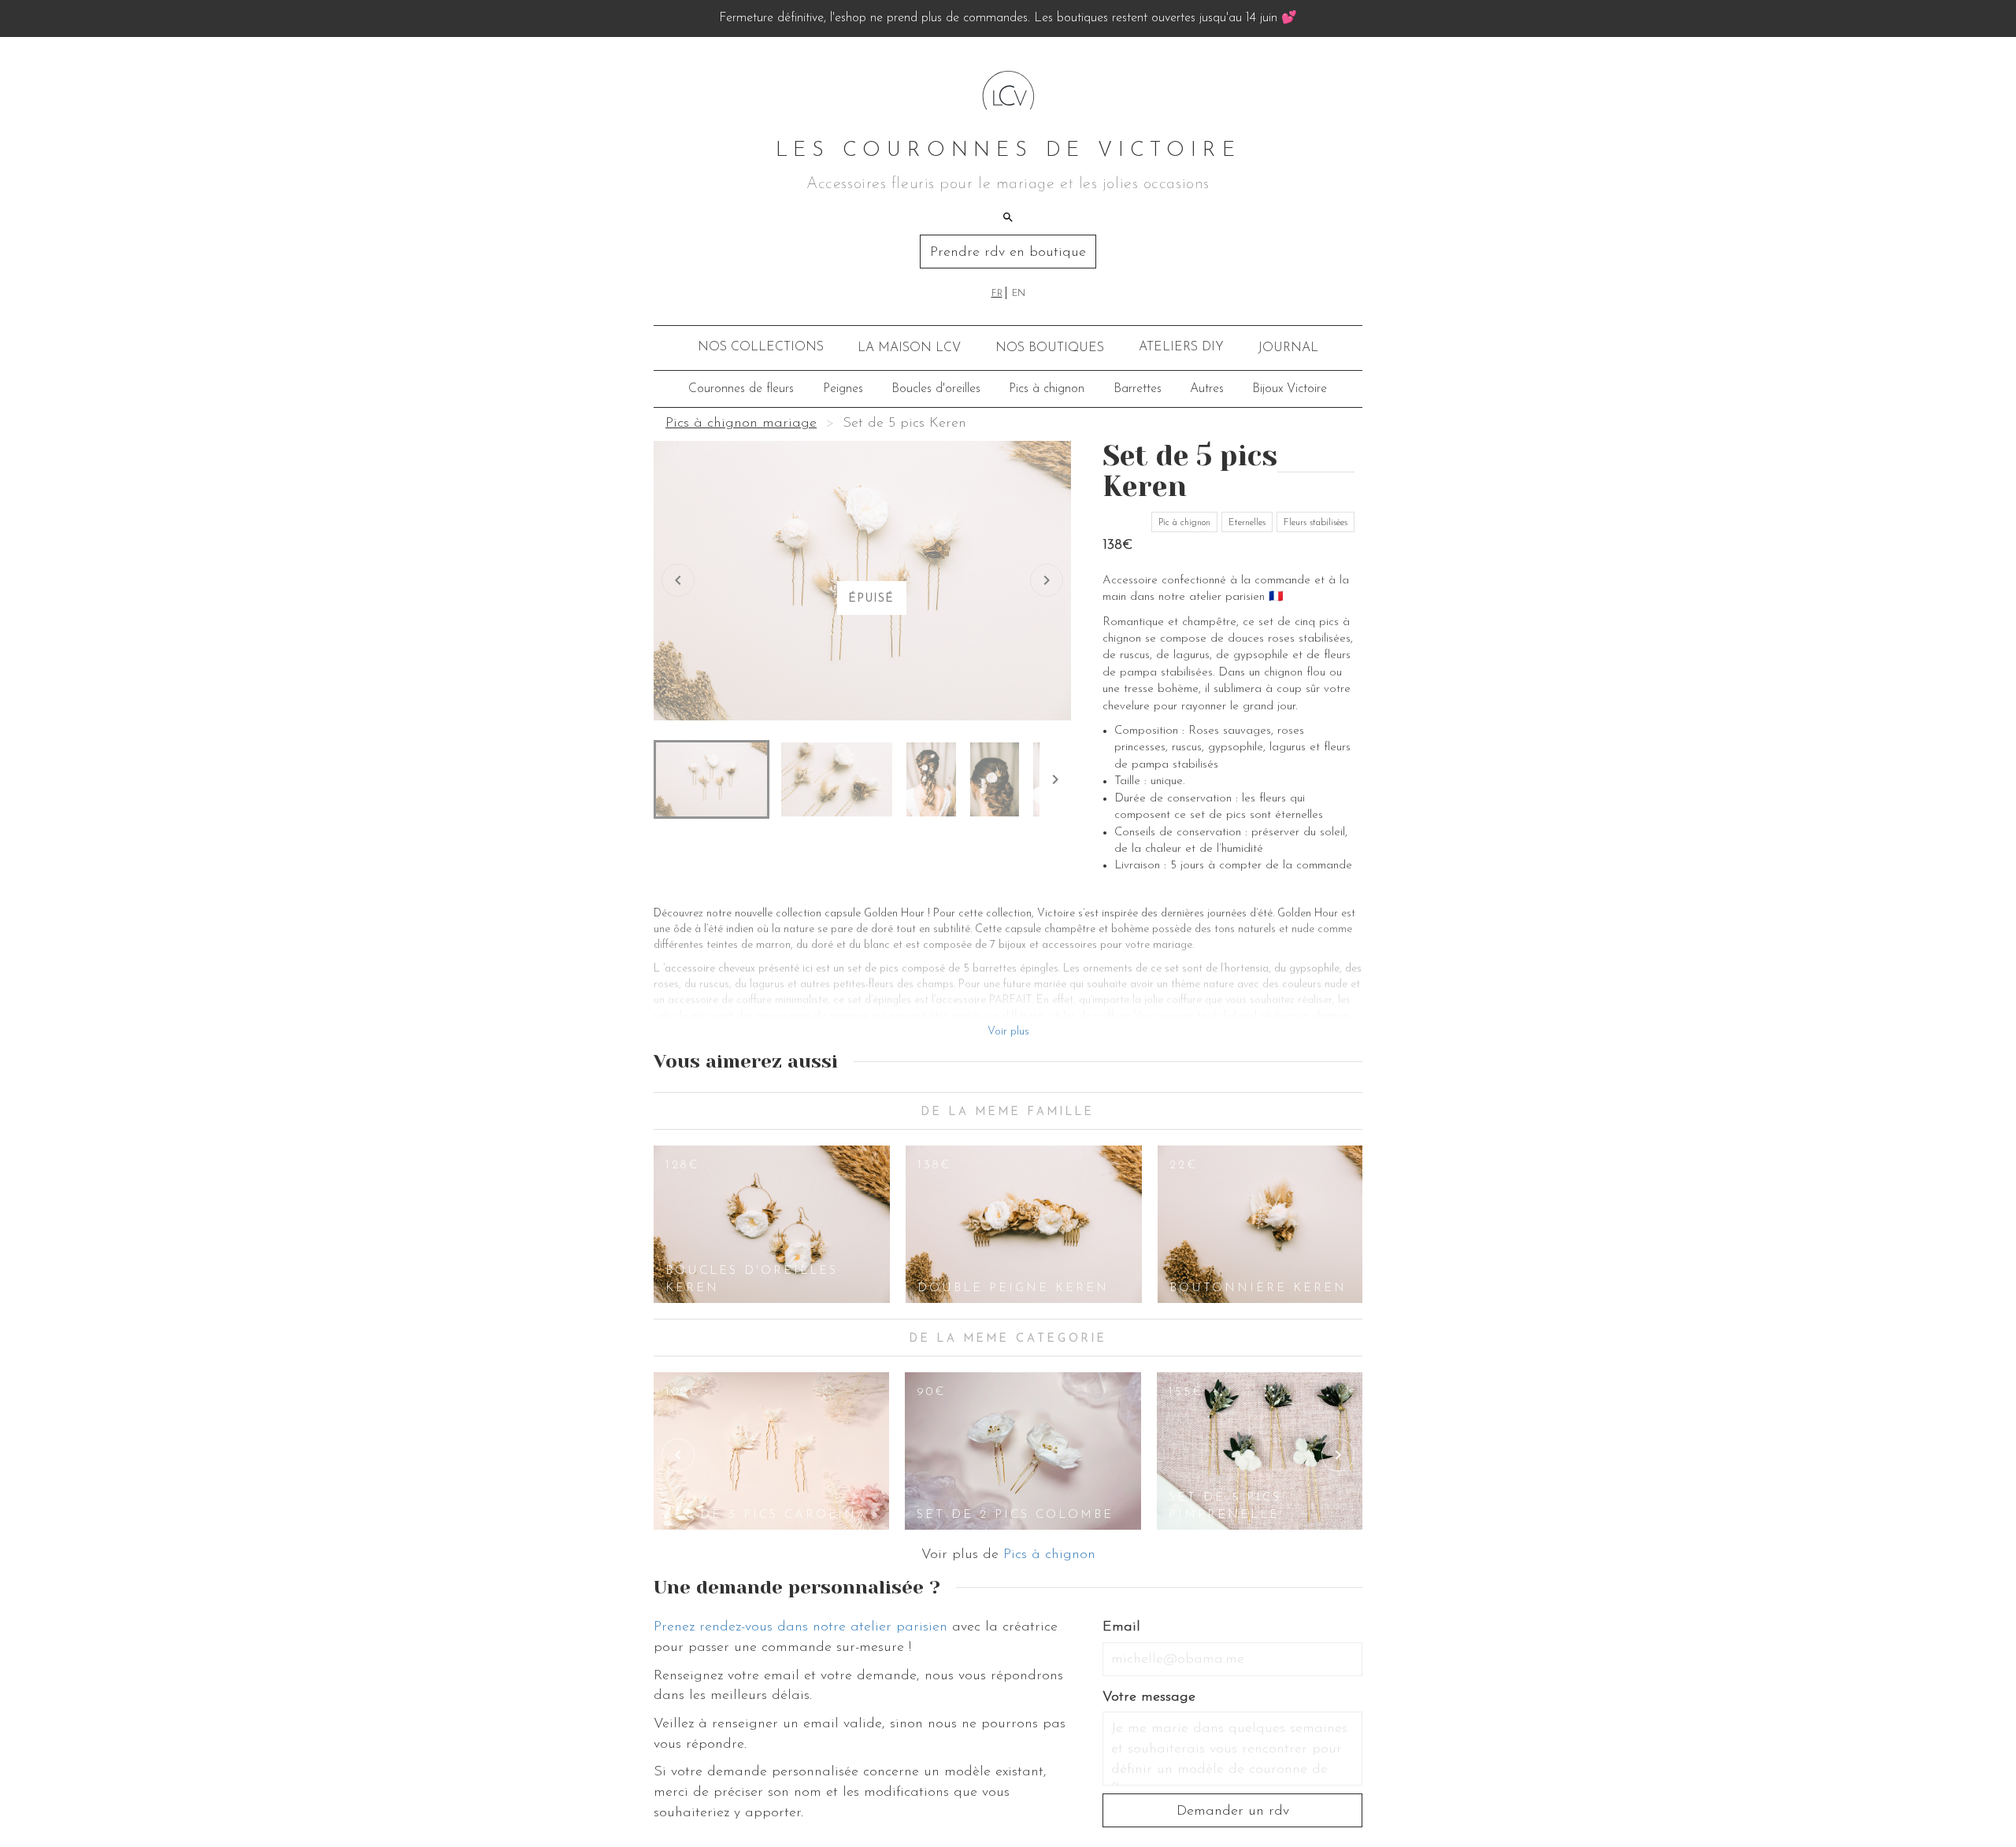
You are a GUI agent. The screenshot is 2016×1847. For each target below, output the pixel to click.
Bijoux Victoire (1290, 389)
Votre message (1149, 1697)
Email (1121, 1627)
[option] (772, 1224)
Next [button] (1338, 1455)
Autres (1207, 389)
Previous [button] (678, 1455)
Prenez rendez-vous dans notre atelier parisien (800, 1627)
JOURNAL (1288, 348)
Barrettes (1138, 389)
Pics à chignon (1047, 389)
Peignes (843, 389)
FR (997, 294)
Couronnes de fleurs (741, 389)
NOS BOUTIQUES (1050, 348)
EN (1019, 294)
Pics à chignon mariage (741, 424)
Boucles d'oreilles (936, 389)
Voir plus (1008, 1032)
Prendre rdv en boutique (1008, 253)
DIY (1181, 347)
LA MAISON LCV (909, 348)
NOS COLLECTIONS (761, 347)
